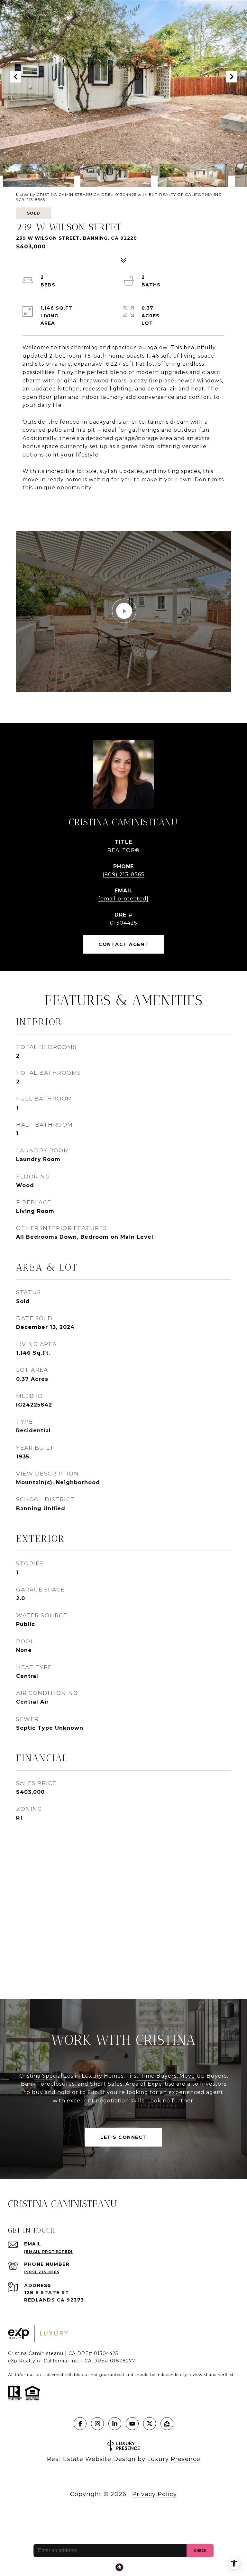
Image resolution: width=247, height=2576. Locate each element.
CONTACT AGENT (123, 944)
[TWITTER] (150, 2424)
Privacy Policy (155, 2494)
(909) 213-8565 (123, 875)
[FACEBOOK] (80, 2424)
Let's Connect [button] (123, 2137)
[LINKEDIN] (115, 2424)
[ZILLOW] (167, 2424)
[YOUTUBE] (132, 2424)
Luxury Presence (174, 2459)
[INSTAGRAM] (97, 2424)
